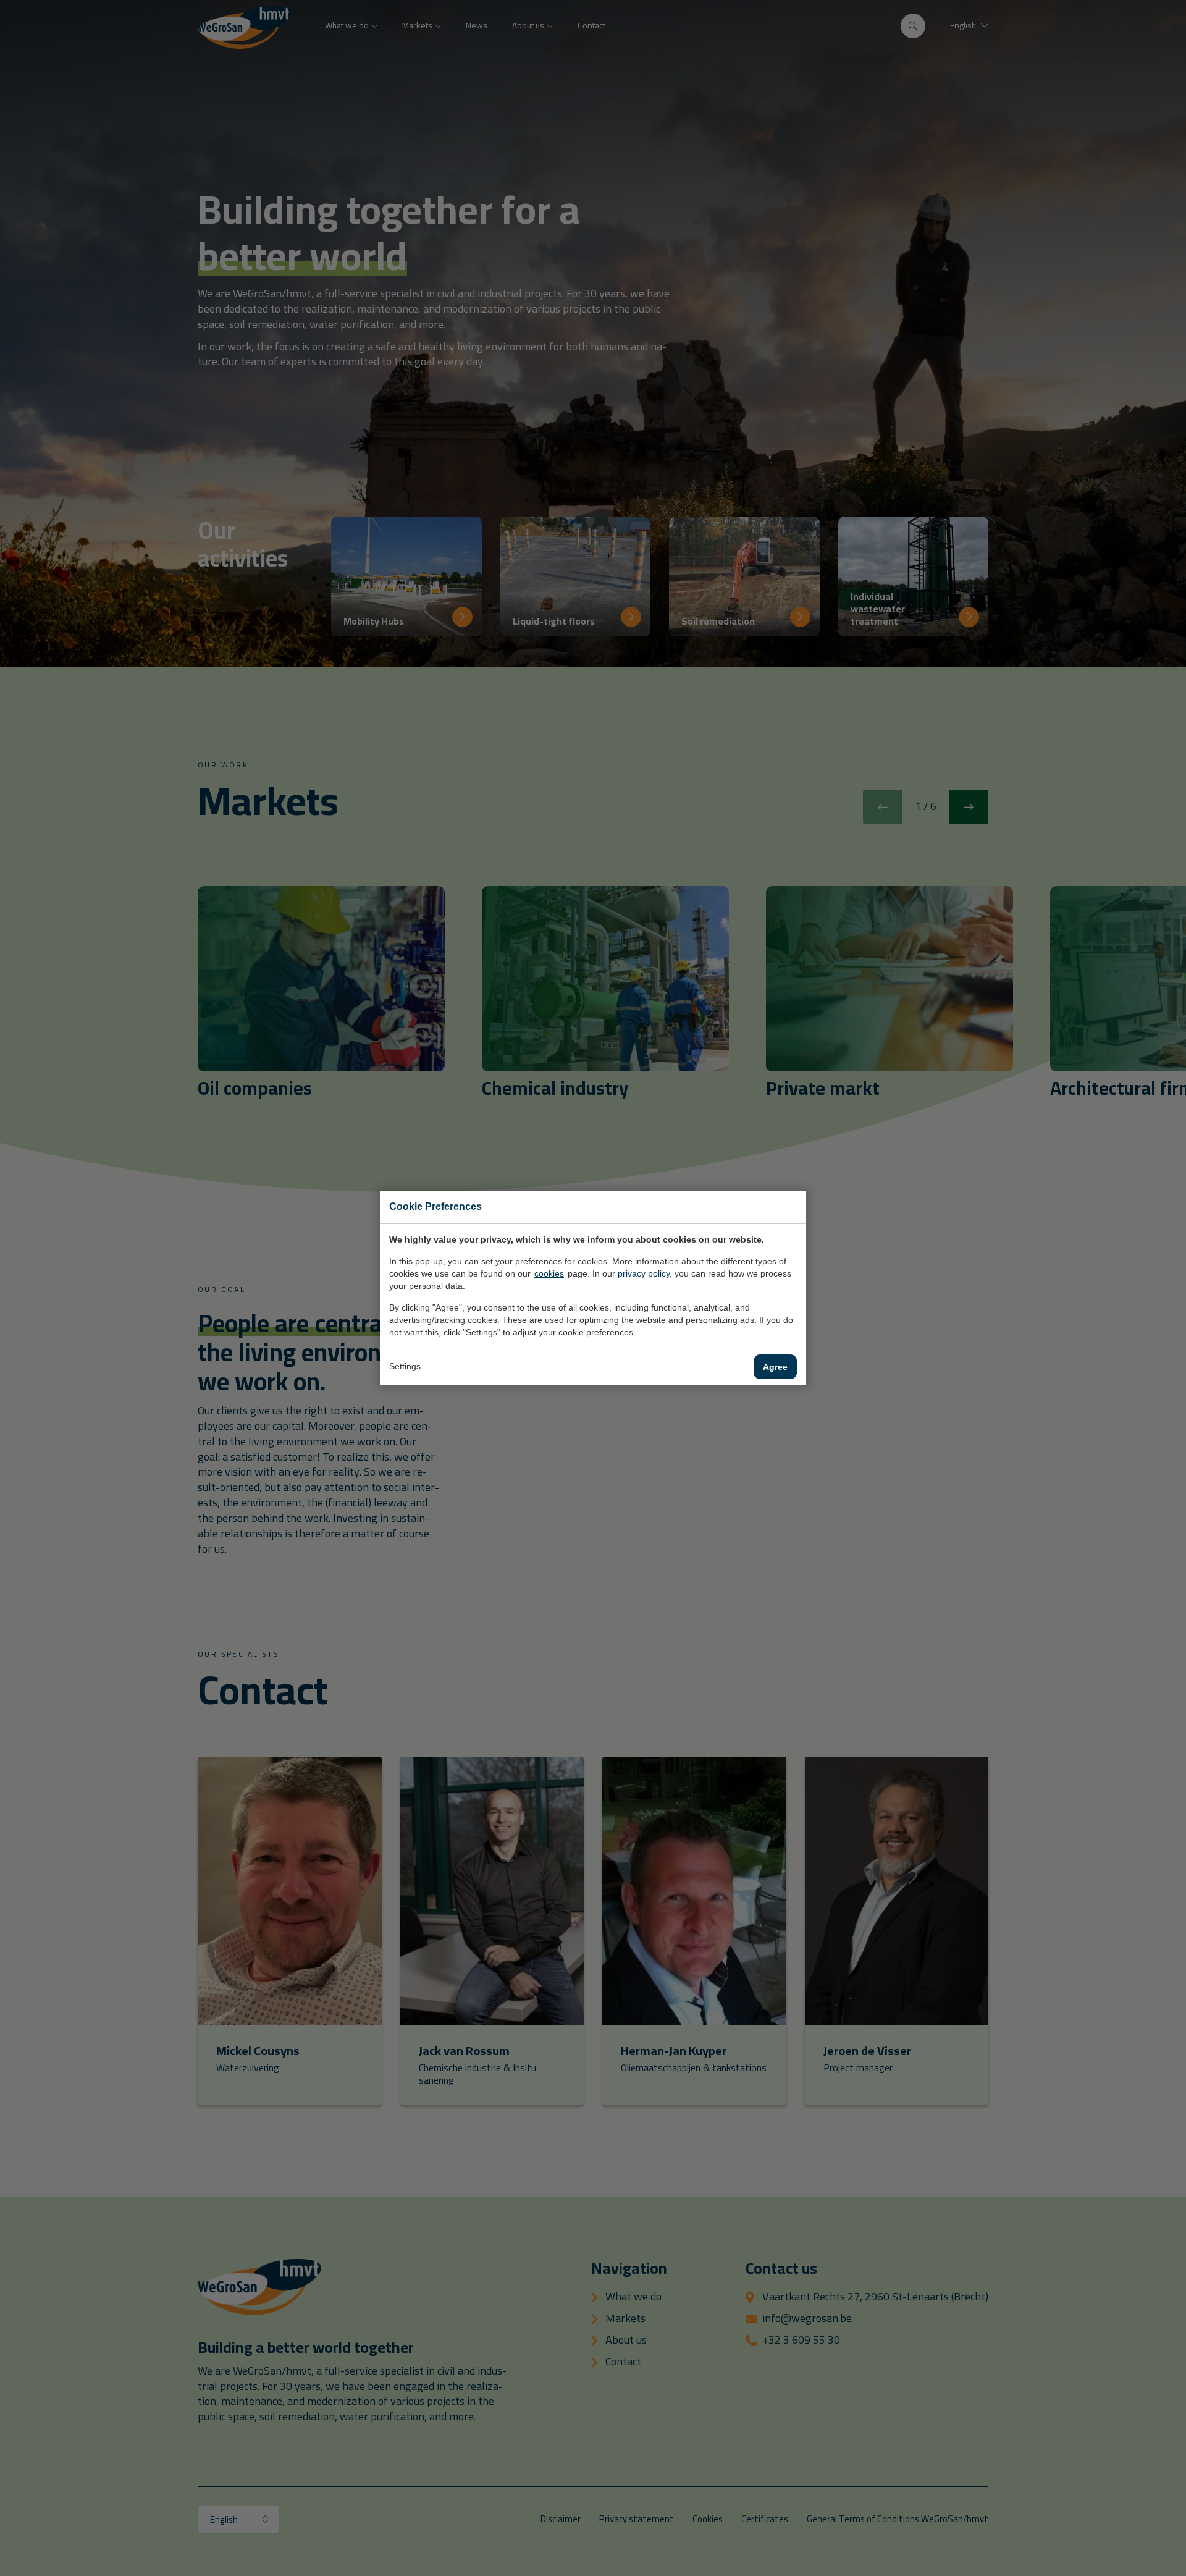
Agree (775, 1367)
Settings (405, 1366)
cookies (549, 1273)
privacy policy (644, 1273)
